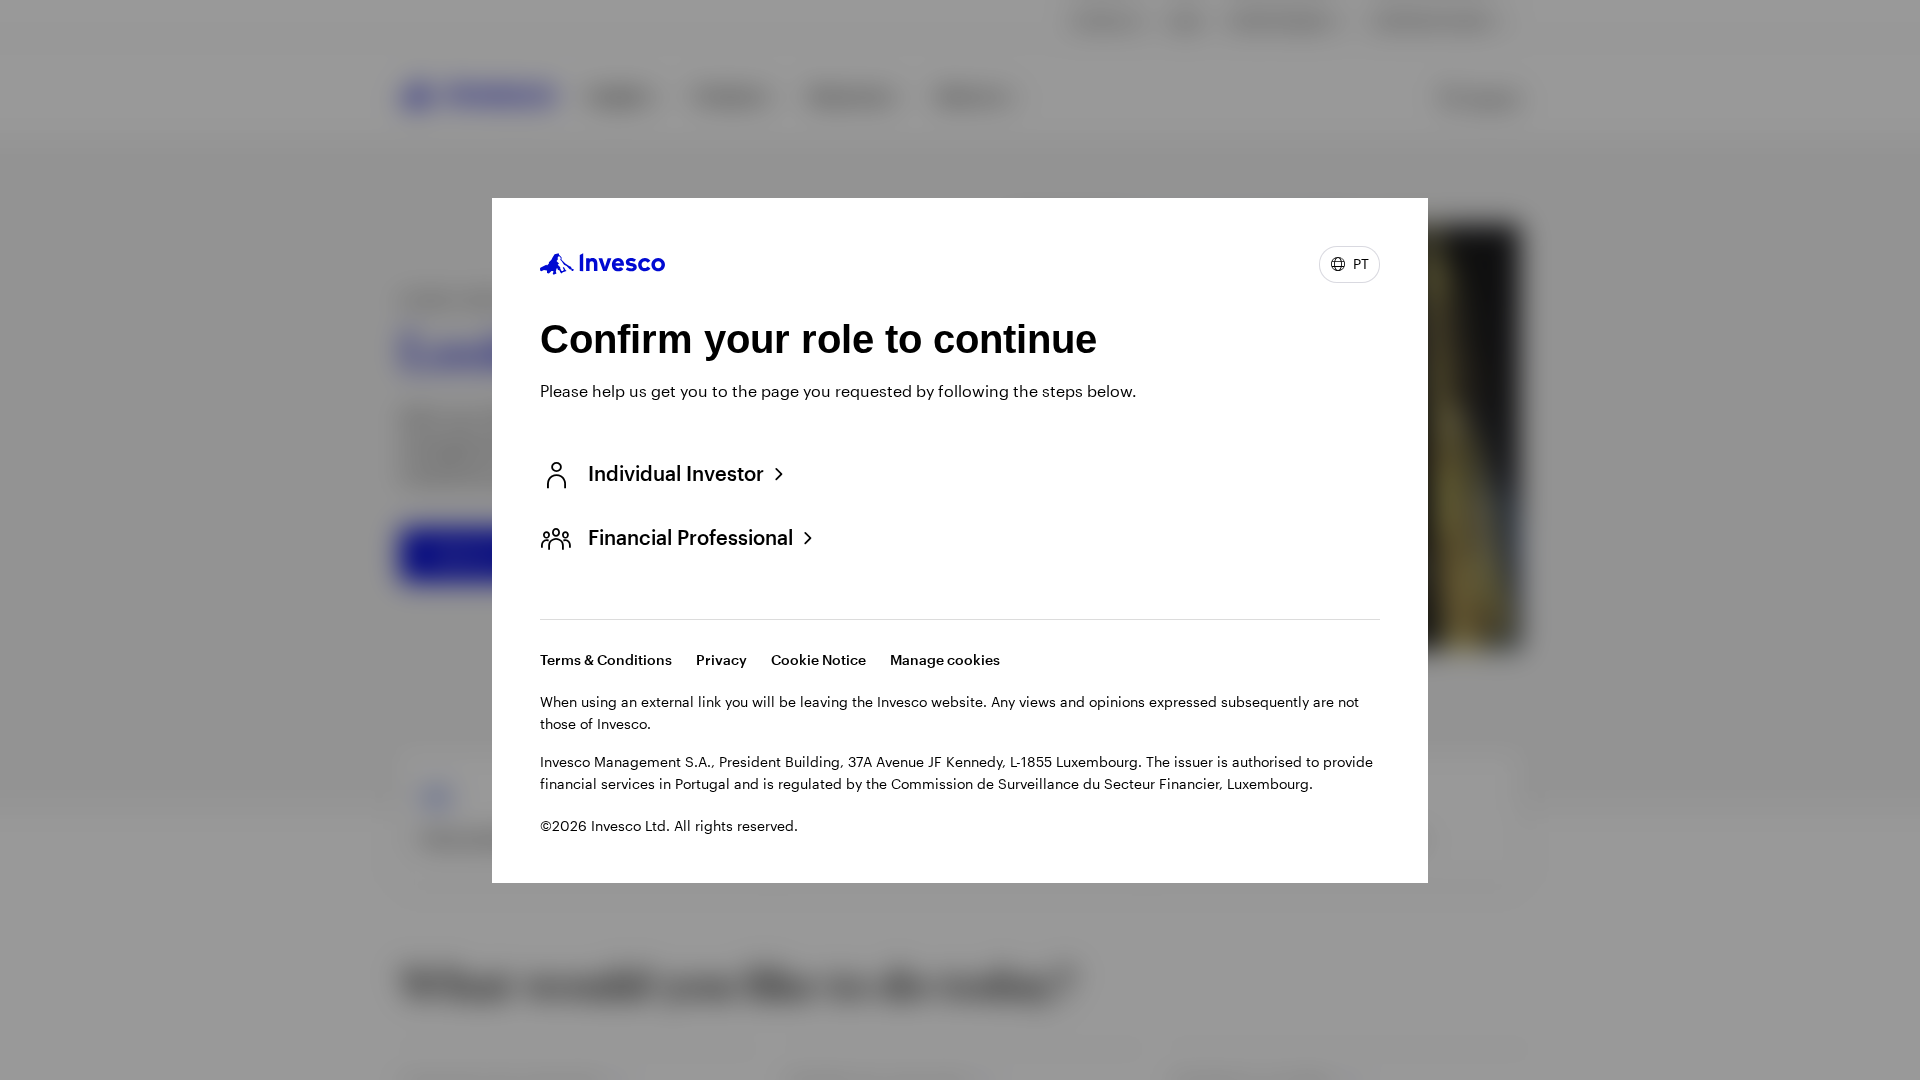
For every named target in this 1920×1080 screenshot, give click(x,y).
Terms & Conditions (606, 659)
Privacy (721, 659)
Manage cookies (945, 659)
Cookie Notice (818, 659)
